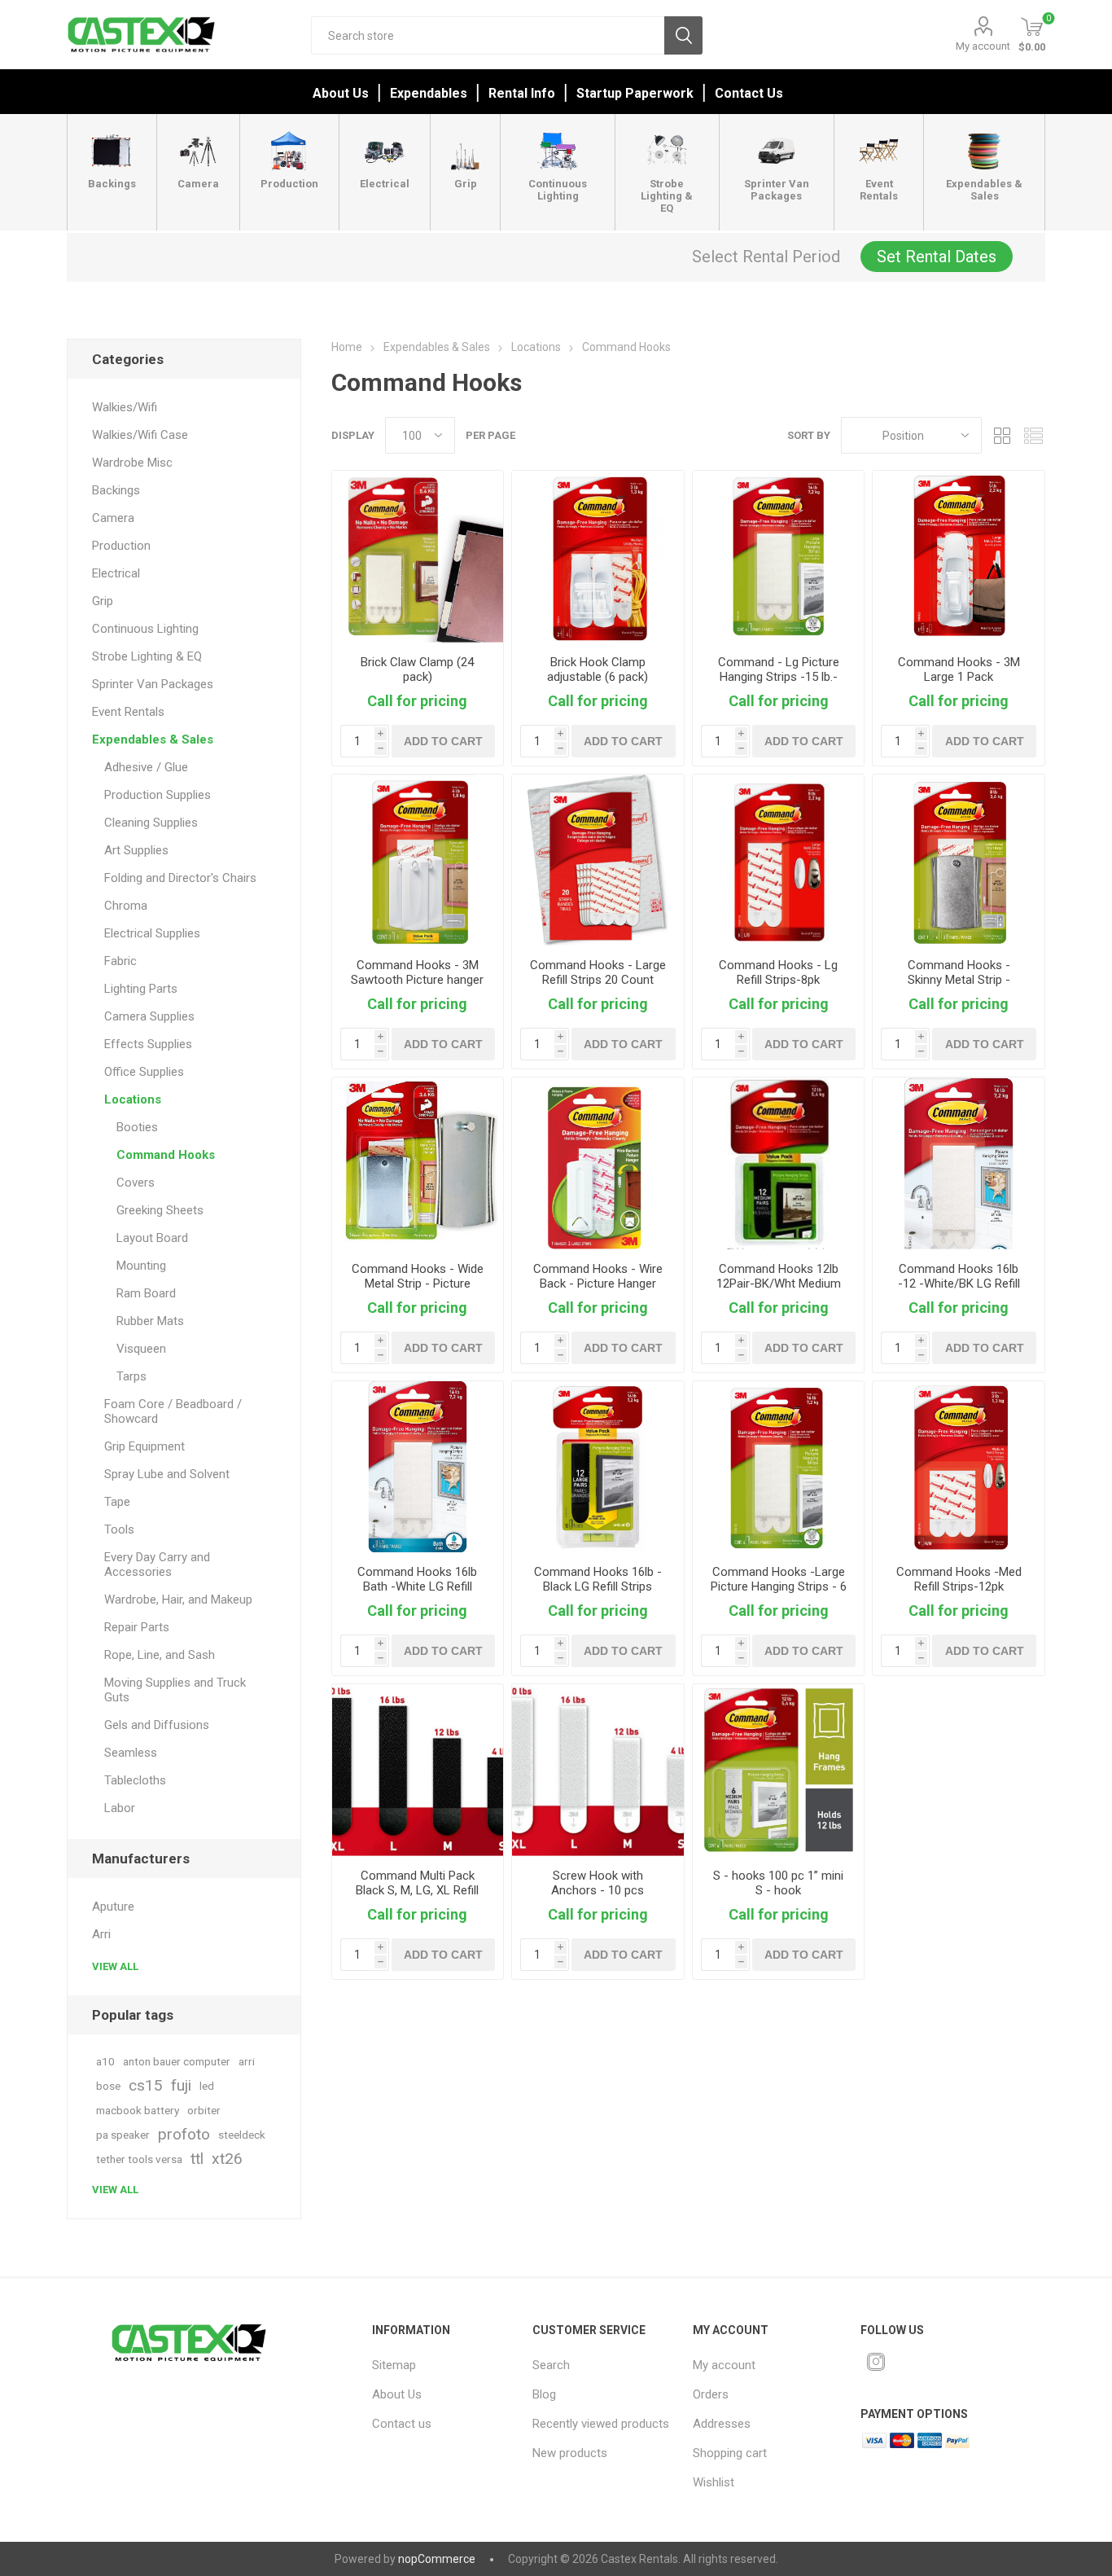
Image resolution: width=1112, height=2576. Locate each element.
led (207, 2086)
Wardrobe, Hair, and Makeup (178, 1600)
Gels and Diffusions (157, 1725)
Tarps (131, 1376)
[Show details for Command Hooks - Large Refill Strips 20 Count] (598, 860)
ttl (197, 2159)
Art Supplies (136, 850)
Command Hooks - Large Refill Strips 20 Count (598, 972)
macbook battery (138, 2110)
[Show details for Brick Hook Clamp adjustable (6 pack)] (598, 557)
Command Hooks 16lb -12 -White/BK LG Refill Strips (959, 1284)
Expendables (429, 93)
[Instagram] (876, 2362)
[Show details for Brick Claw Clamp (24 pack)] (418, 557)
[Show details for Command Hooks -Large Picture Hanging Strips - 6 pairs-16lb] (779, 1467)
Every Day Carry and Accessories (157, 1564)
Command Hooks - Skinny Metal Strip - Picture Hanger (959, 980)
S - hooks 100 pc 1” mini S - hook (778, 1883)
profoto (184, 2134)
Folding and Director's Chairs (180, 878)
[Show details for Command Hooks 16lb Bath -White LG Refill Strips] (418, 1467)
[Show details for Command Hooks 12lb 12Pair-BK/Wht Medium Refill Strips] (779, 1163)
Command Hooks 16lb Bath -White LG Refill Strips (417, 1586)
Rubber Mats (150, 1321)
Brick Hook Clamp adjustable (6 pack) (598, 669)
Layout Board (152, 1238)
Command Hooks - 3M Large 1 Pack (959, 669)
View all (115, 1966)
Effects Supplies (148, 1044)
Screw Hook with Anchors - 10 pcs (598, 1883)
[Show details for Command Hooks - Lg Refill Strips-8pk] (779, 860)
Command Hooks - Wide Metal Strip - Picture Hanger (418, 1284)
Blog (544, 2394)
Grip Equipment (144, 1446)
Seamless (131, 1753)
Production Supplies (158, 795)
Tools (119, 1529)
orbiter (204, 2110)
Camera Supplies (149, 1016)
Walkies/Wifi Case (140, 435)
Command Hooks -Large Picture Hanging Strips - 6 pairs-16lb (779, 1586)
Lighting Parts (141, 989)
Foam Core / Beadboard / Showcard (173, 1411)
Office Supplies (144, 1072)
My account (983, 46)
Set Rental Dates (937, 257)
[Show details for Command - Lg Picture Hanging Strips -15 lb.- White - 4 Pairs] (779, 557)
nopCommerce (437, 2559)
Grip (103, 601)
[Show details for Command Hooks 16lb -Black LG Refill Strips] (598, 1467)
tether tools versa (139, 2159)
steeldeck (242, 2135)
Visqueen (141, 1349)
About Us (341, 93)
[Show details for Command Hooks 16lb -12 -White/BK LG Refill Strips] (959, 1163)
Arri (101, 1934)
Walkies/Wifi (125, 407)
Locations (133, 1099)
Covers (136, 1183)
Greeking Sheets (160, 1210)
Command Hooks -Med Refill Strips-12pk (959, 1579)
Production (121, 546)
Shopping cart (730, 2453)
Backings (116, 490)
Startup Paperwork (635, 93)
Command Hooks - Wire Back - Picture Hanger (598, 1276)
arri (247, 2061)
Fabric (120, 961)
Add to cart (443, 741)
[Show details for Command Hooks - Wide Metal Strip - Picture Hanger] (418, 1163)
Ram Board (146, 1293)
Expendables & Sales (153, 739)
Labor (120, 1808)
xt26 (227, 2159)
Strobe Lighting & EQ (147, 656)
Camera (113, 518)
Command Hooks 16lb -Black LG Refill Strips (598, 1579)
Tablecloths (135, 1780)
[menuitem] (442, 2365)
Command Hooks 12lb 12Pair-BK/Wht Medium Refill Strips (779, 1284)
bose (108, 2086)
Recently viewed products (601, 2424)
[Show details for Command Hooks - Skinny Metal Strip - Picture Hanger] (959, 860)
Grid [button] (1002, 435)
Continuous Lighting (145, 629)
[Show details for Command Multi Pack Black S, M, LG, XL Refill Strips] (418, 1770)
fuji (181, 2085)
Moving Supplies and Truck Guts (175, 1690)
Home (347, 347)
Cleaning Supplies (151, 823)
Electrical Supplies (152, 933)
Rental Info (522, 93)
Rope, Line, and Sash (160, 1655)
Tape (117, 1502)
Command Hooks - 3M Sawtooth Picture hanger (417, 972)
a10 (105, 2061)
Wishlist (714, 2482)
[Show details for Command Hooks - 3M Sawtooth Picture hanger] (418, 860)
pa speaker (123, 2135)
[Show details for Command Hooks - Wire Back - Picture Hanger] (598, 1163)
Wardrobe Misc (132, 463)
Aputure (113, 1907)
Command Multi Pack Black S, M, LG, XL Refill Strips (417, 1890)
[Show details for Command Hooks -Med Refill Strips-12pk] (959, 1467)
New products (570, 2453)
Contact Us (749, 93)
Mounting (141, 1266)
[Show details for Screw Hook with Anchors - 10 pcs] (598, 1770)
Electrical (116, 573)
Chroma (126, 906)
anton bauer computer (177, 2061)
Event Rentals (128, 712)
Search (683, 35)
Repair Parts (137, 1627)
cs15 (146, 2085)
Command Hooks (166, 1155)
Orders (711, 2394)
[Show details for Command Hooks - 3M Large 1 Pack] (959, 557)
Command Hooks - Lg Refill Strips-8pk (778, 972)
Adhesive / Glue (146, 767)
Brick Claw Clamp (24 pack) (417, 669)
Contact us (402, 2424)
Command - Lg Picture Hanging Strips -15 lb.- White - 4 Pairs (779, 677)
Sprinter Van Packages (153, 684)
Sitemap (394, 2365)
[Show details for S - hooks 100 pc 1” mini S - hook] (779, 1770)
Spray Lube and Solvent (167, 1474)
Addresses (722, 2424)
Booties (137, 1127)
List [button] (1033, 435)
